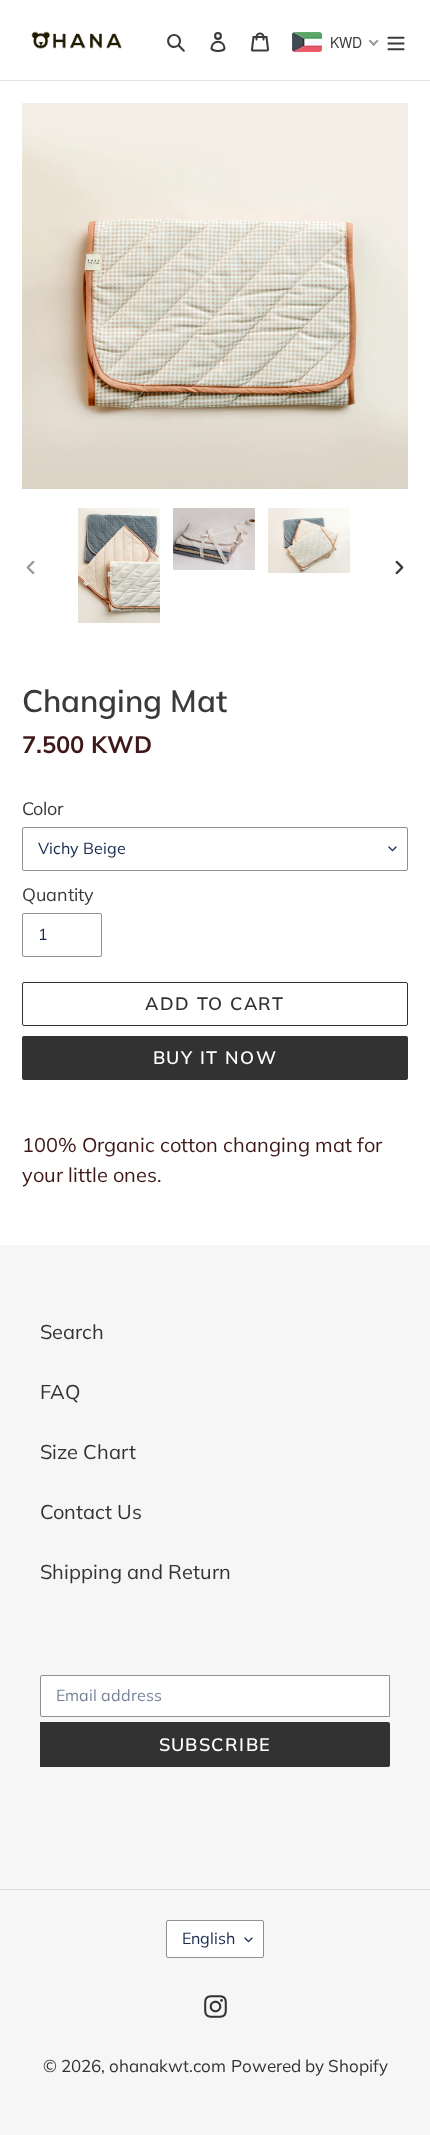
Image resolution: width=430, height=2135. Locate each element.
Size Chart (88, 1451)
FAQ (60, 1391)
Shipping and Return (135, 1571)
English (208, 1938)
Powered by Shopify (309, 2065)
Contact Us (91, 1511)
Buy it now (215, 1057)
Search (72, 1331)
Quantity (58, 894)
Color (43, 808)
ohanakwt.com (167, 2065)
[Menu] (396, 40)
